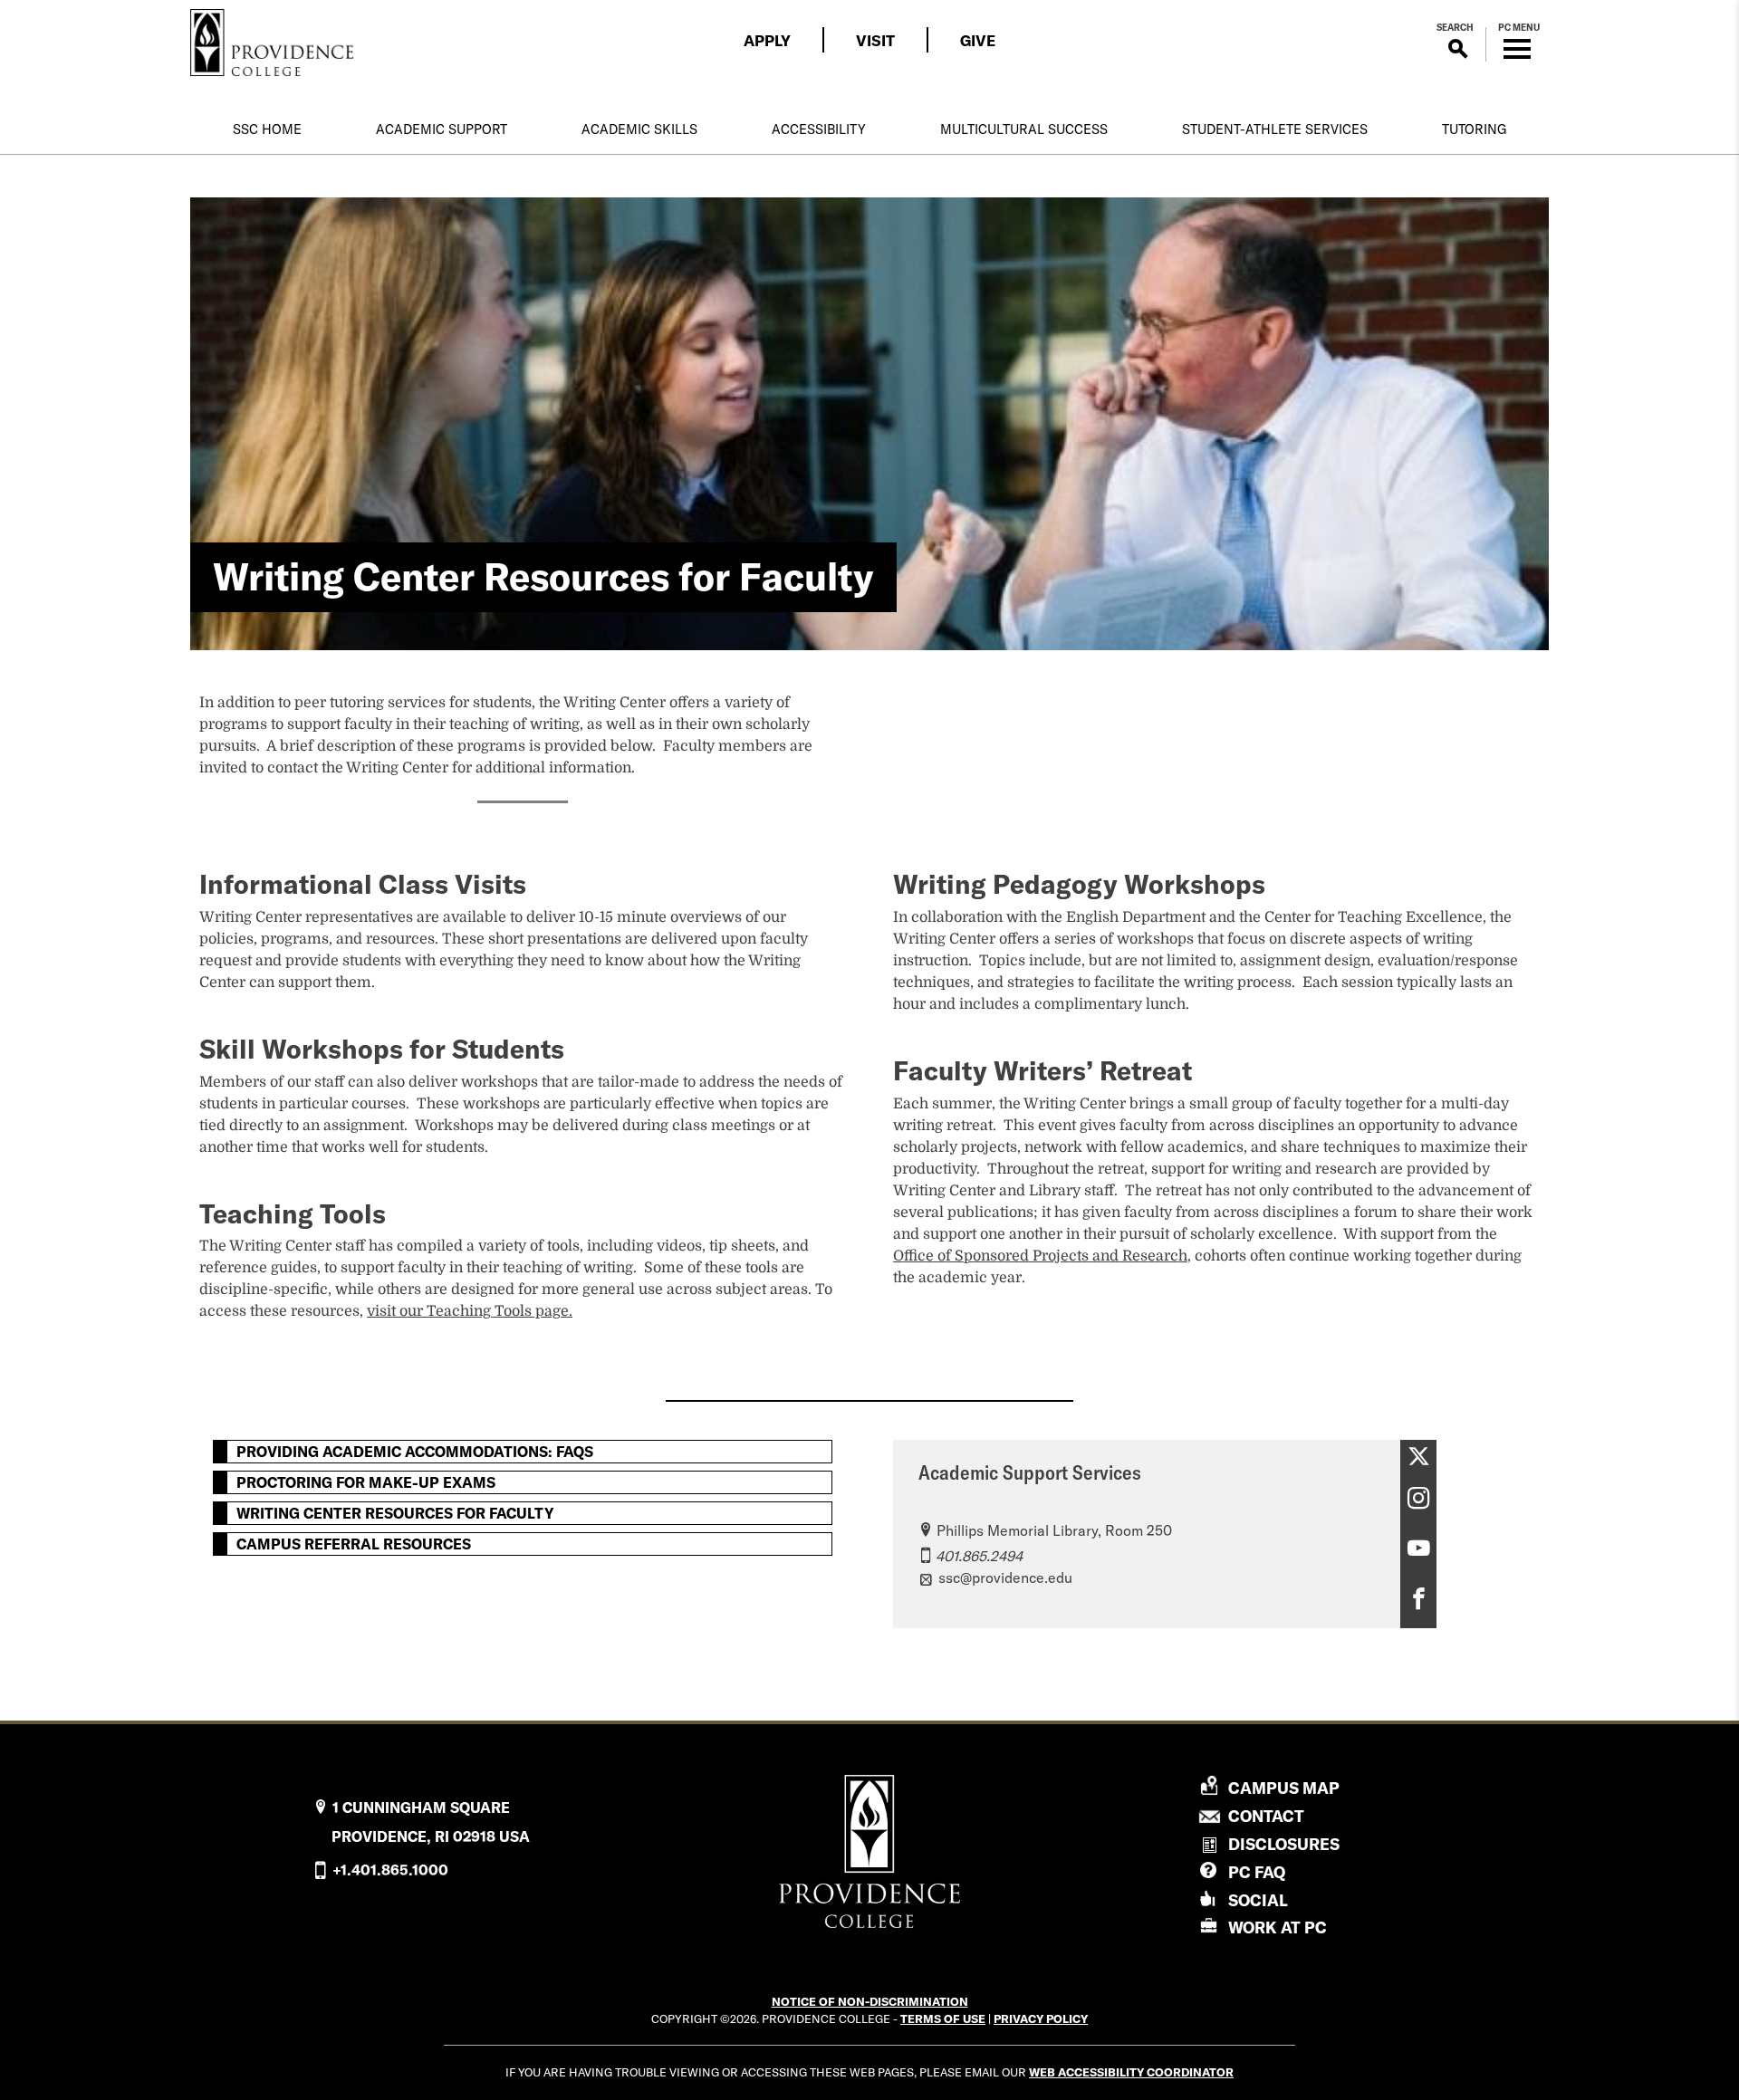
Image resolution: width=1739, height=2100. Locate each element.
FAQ (1257, 1872)
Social (1258, 1900)
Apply (767, 40)
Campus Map (1284, 1788)
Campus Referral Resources (354, 1544)
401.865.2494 (979, 1556)
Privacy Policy (1041, 2018)
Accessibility (819, 129)
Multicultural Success (1024, 129)
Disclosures (1284, 1844)
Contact (1266, 1817)
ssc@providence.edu (1005, 1577)
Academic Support (442, 129)
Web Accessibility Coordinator (1131, 2072)
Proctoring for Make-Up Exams (366, 1482)
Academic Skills (639, 129)
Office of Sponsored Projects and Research (1040, 1256)
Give (978, 40)
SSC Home (267, 129)
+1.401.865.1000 (390, 1870)
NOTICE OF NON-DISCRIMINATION (870, 2001)
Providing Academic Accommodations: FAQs (415, 1452)
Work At (1278, 1927)
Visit (875, 40)
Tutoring (1474, 129)
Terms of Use (943, 2018)
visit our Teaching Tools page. (470, 1311)
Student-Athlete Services (1275, 129)
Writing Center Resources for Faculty (395, 1513)
